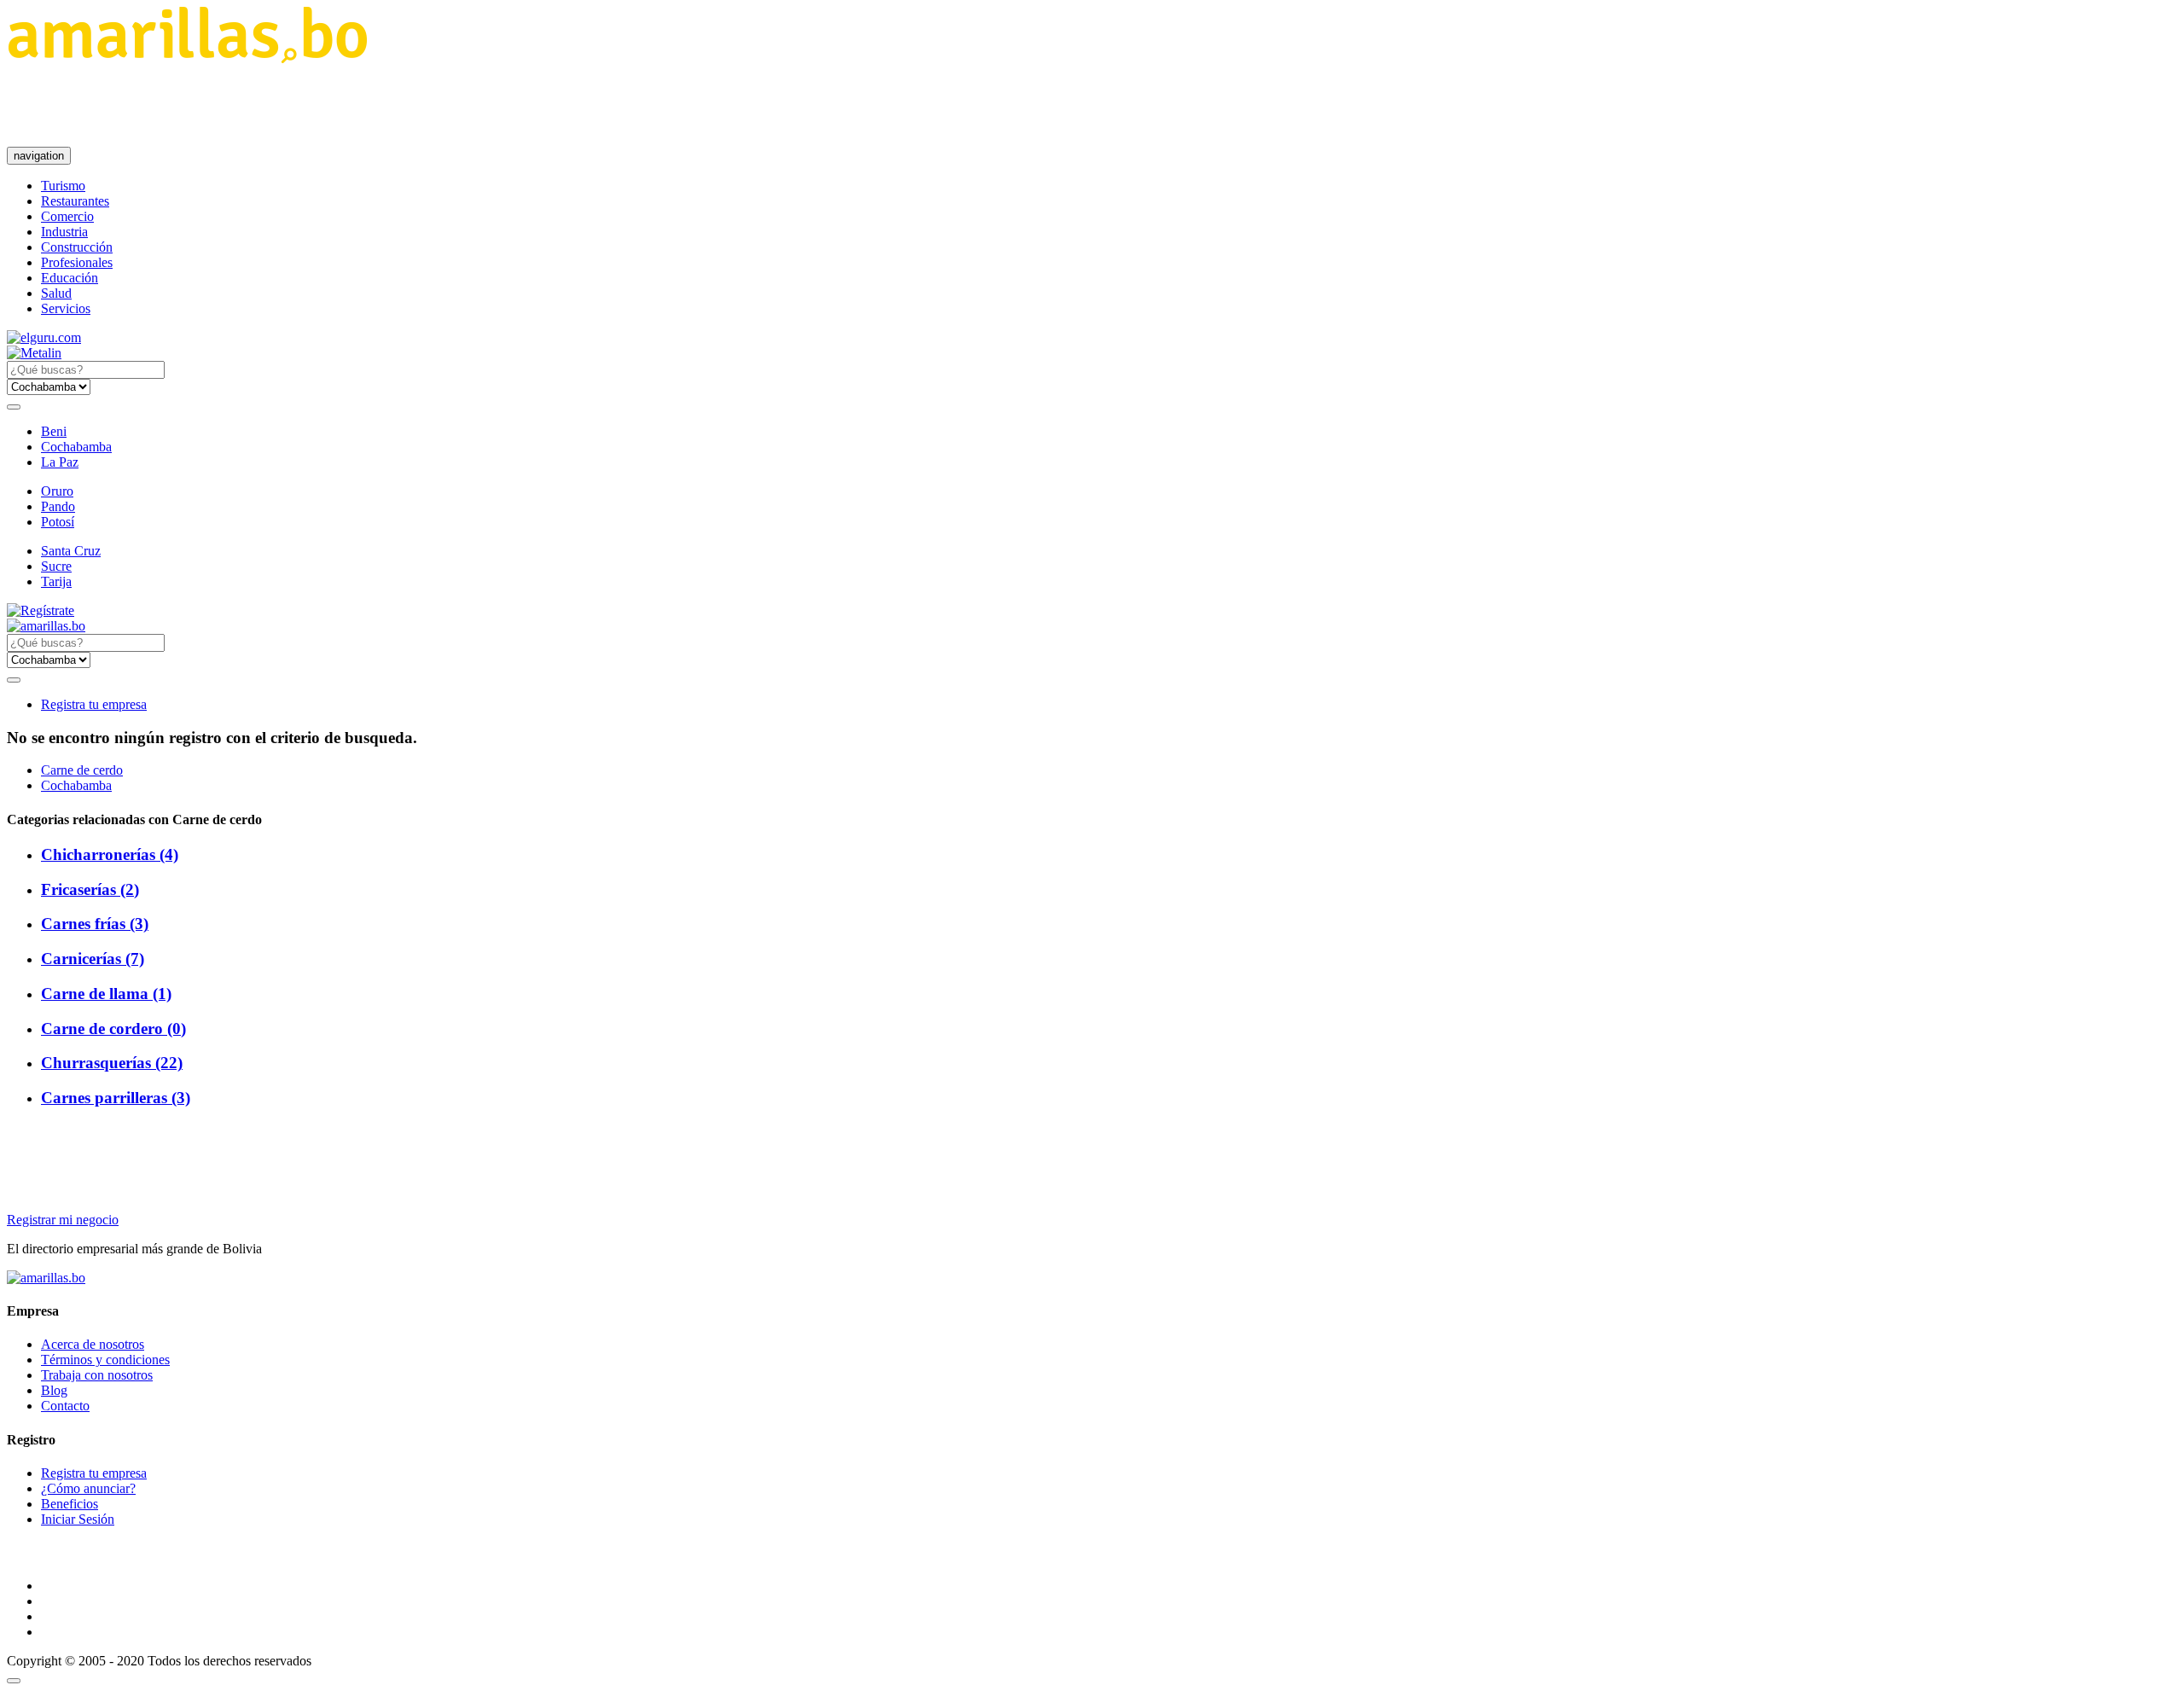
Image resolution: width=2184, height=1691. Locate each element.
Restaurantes (75, 201)
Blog (54, 1390)
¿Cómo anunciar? (88, 1488)
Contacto (65, 1406)
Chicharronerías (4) (110, 854)
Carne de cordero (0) (113, 1029)
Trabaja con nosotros (97, 1375)
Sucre (56, 566)
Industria (64, 232)
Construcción (77, 247)
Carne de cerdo (82, 770)
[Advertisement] (317, 105)
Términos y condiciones (105, 1360)
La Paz (60, 462)
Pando (58, 506)
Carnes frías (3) (95, 924)
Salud (56, 293)
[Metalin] (34, 353)
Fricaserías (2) (90, 889)
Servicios (66, 308)
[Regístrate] (1092, 611)
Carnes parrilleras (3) (116, 1098)
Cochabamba (76, 447)
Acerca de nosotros (93, 1344)
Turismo (63, 186)
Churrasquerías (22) (112, 1063)
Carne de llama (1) (106, 994)
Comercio (67, 216)
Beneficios (70, 1504)
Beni (54, 431)
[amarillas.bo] (46, 1278)
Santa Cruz (71, 551)
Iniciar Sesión (78, 1519)
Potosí (58, 522)
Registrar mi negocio (63, 1220)
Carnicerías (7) (93, 959)
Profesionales (77, 262)
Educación (70, 278)
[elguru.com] (44, 337)
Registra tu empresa (94, 704)
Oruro (57, 491)
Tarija (56, 581)
